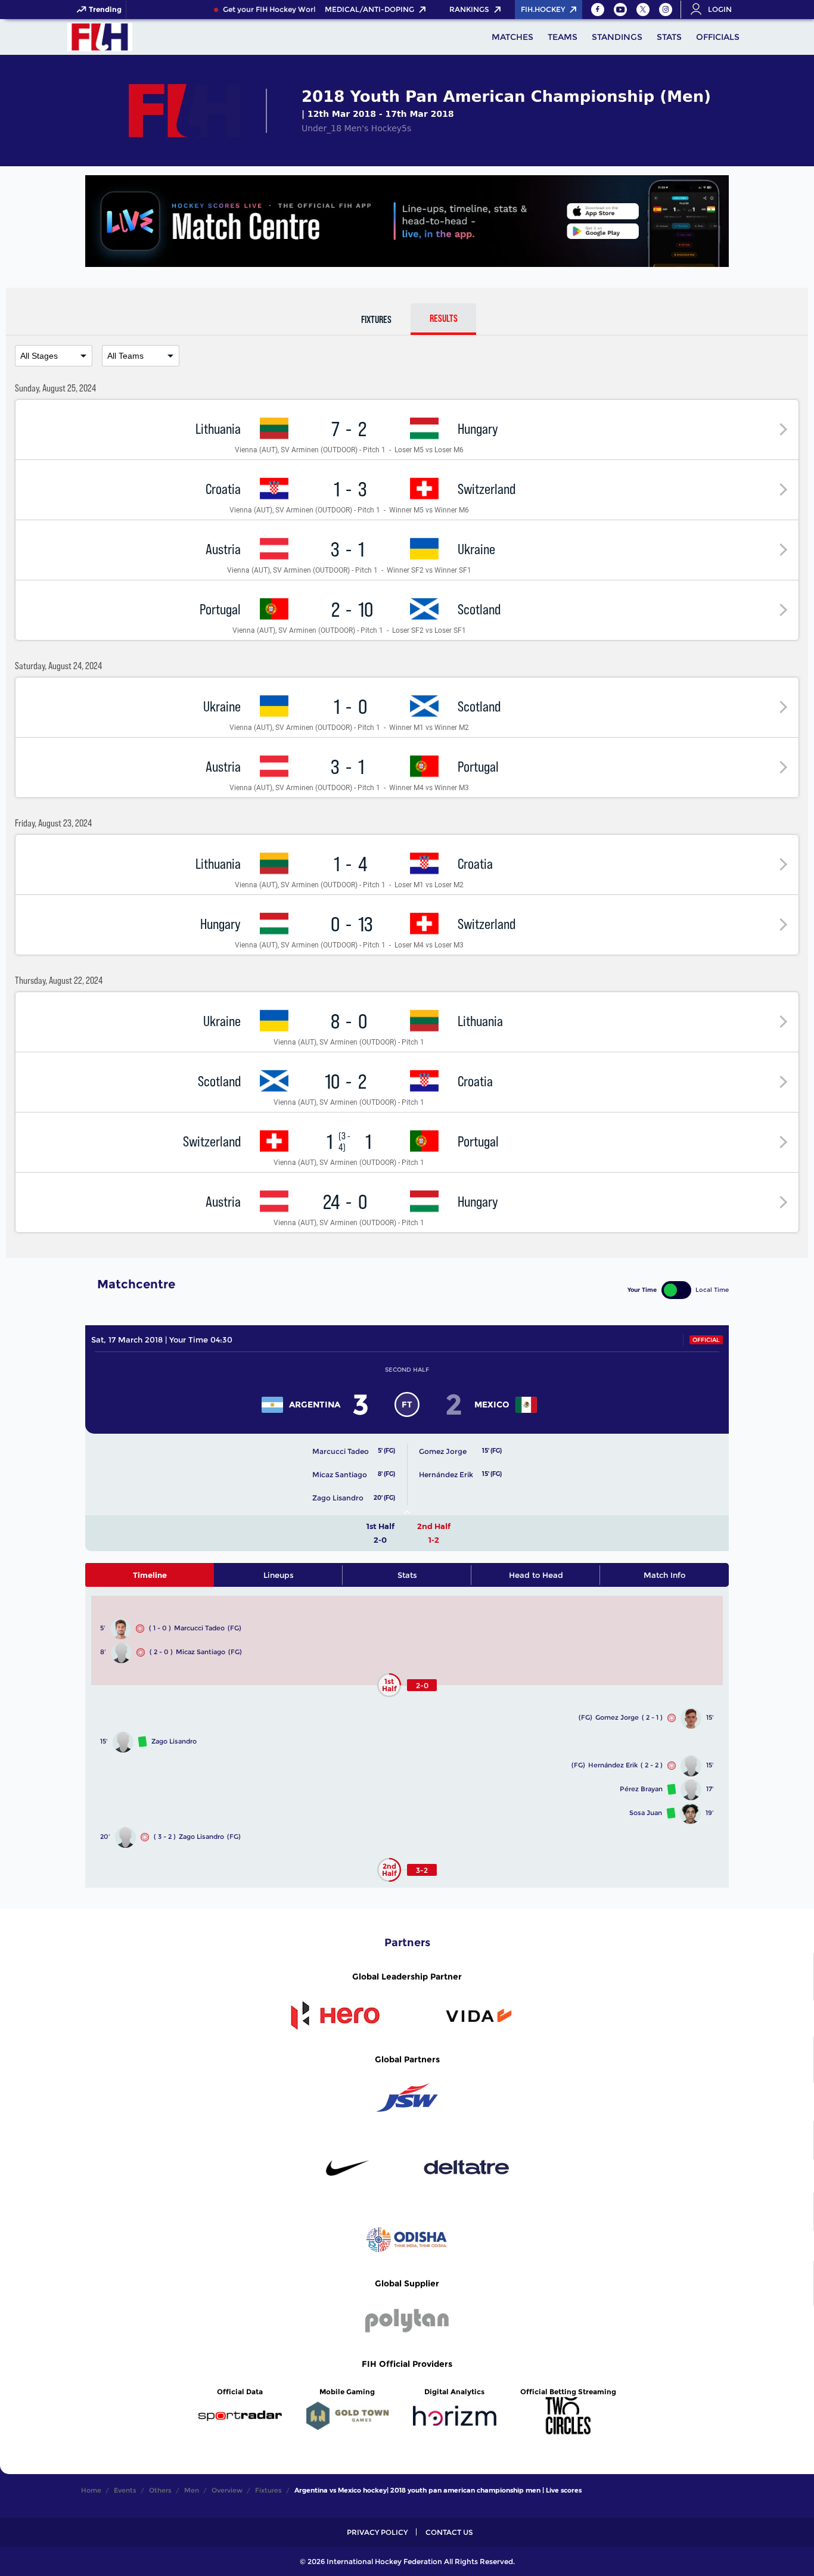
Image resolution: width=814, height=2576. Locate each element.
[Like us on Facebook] (598, 10)
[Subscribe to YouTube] (620, 10)
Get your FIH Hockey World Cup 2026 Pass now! (298, 10)
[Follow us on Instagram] (666, 10)
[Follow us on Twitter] (643, 10)
